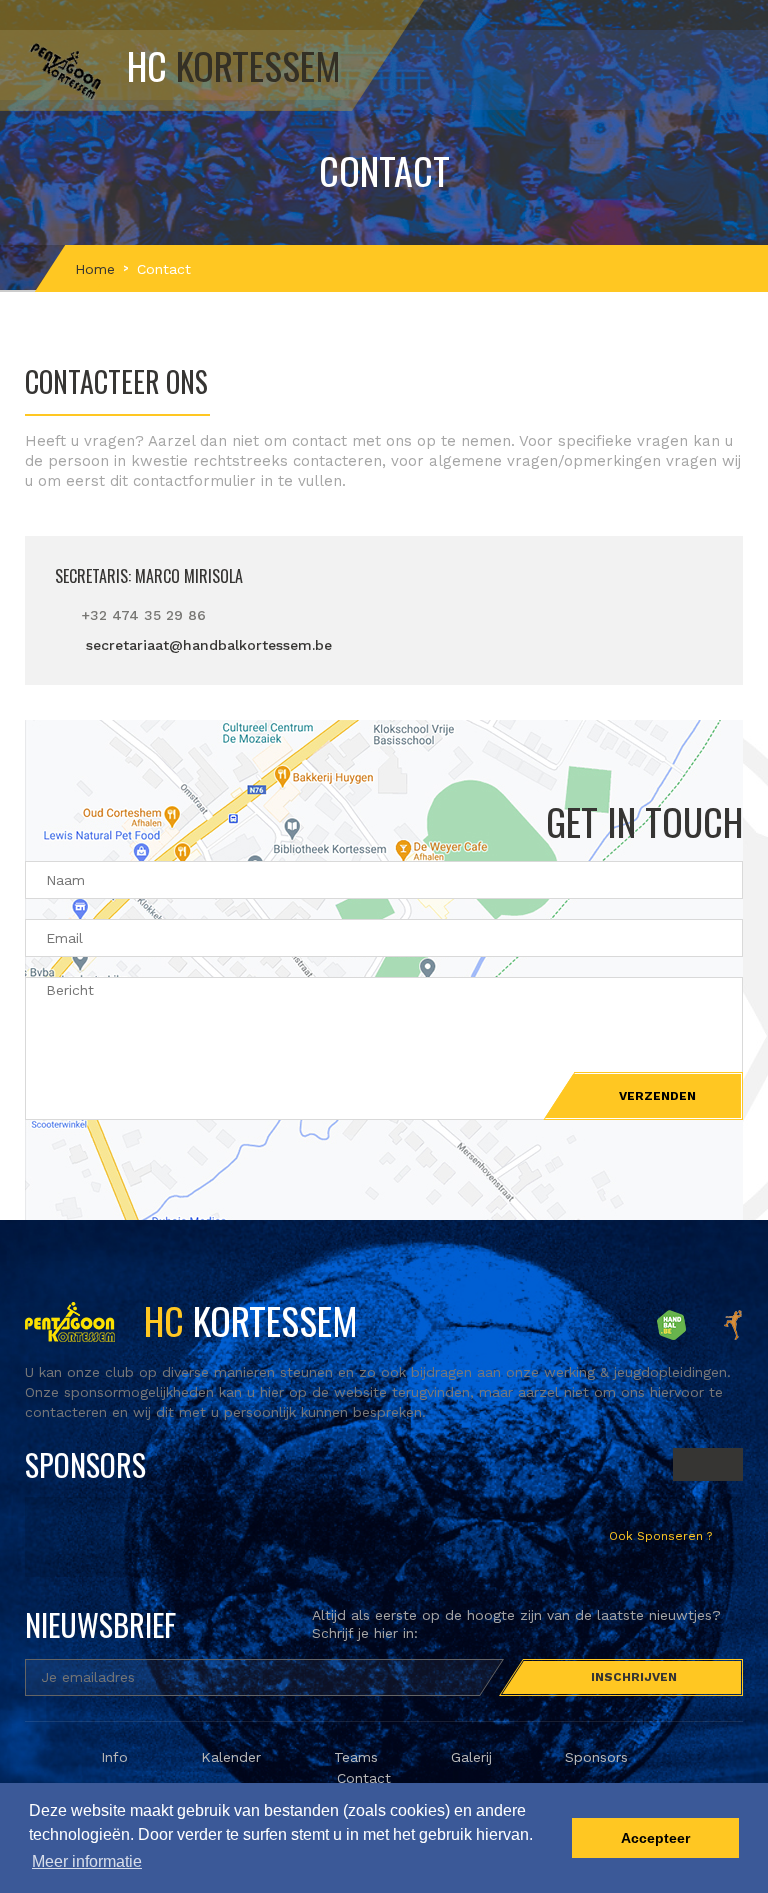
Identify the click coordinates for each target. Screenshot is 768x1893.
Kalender (231, 1757)
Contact (364, 1778)
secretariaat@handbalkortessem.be (209, 645)
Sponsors (596, 1757)
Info (114, 1757)
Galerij (471, 1757)
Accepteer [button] (655, 1838)
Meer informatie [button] (87, 1861)
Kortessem (246, 1320)
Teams (356, 1757)
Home (95, 269)
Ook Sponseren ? (662, 1536)
